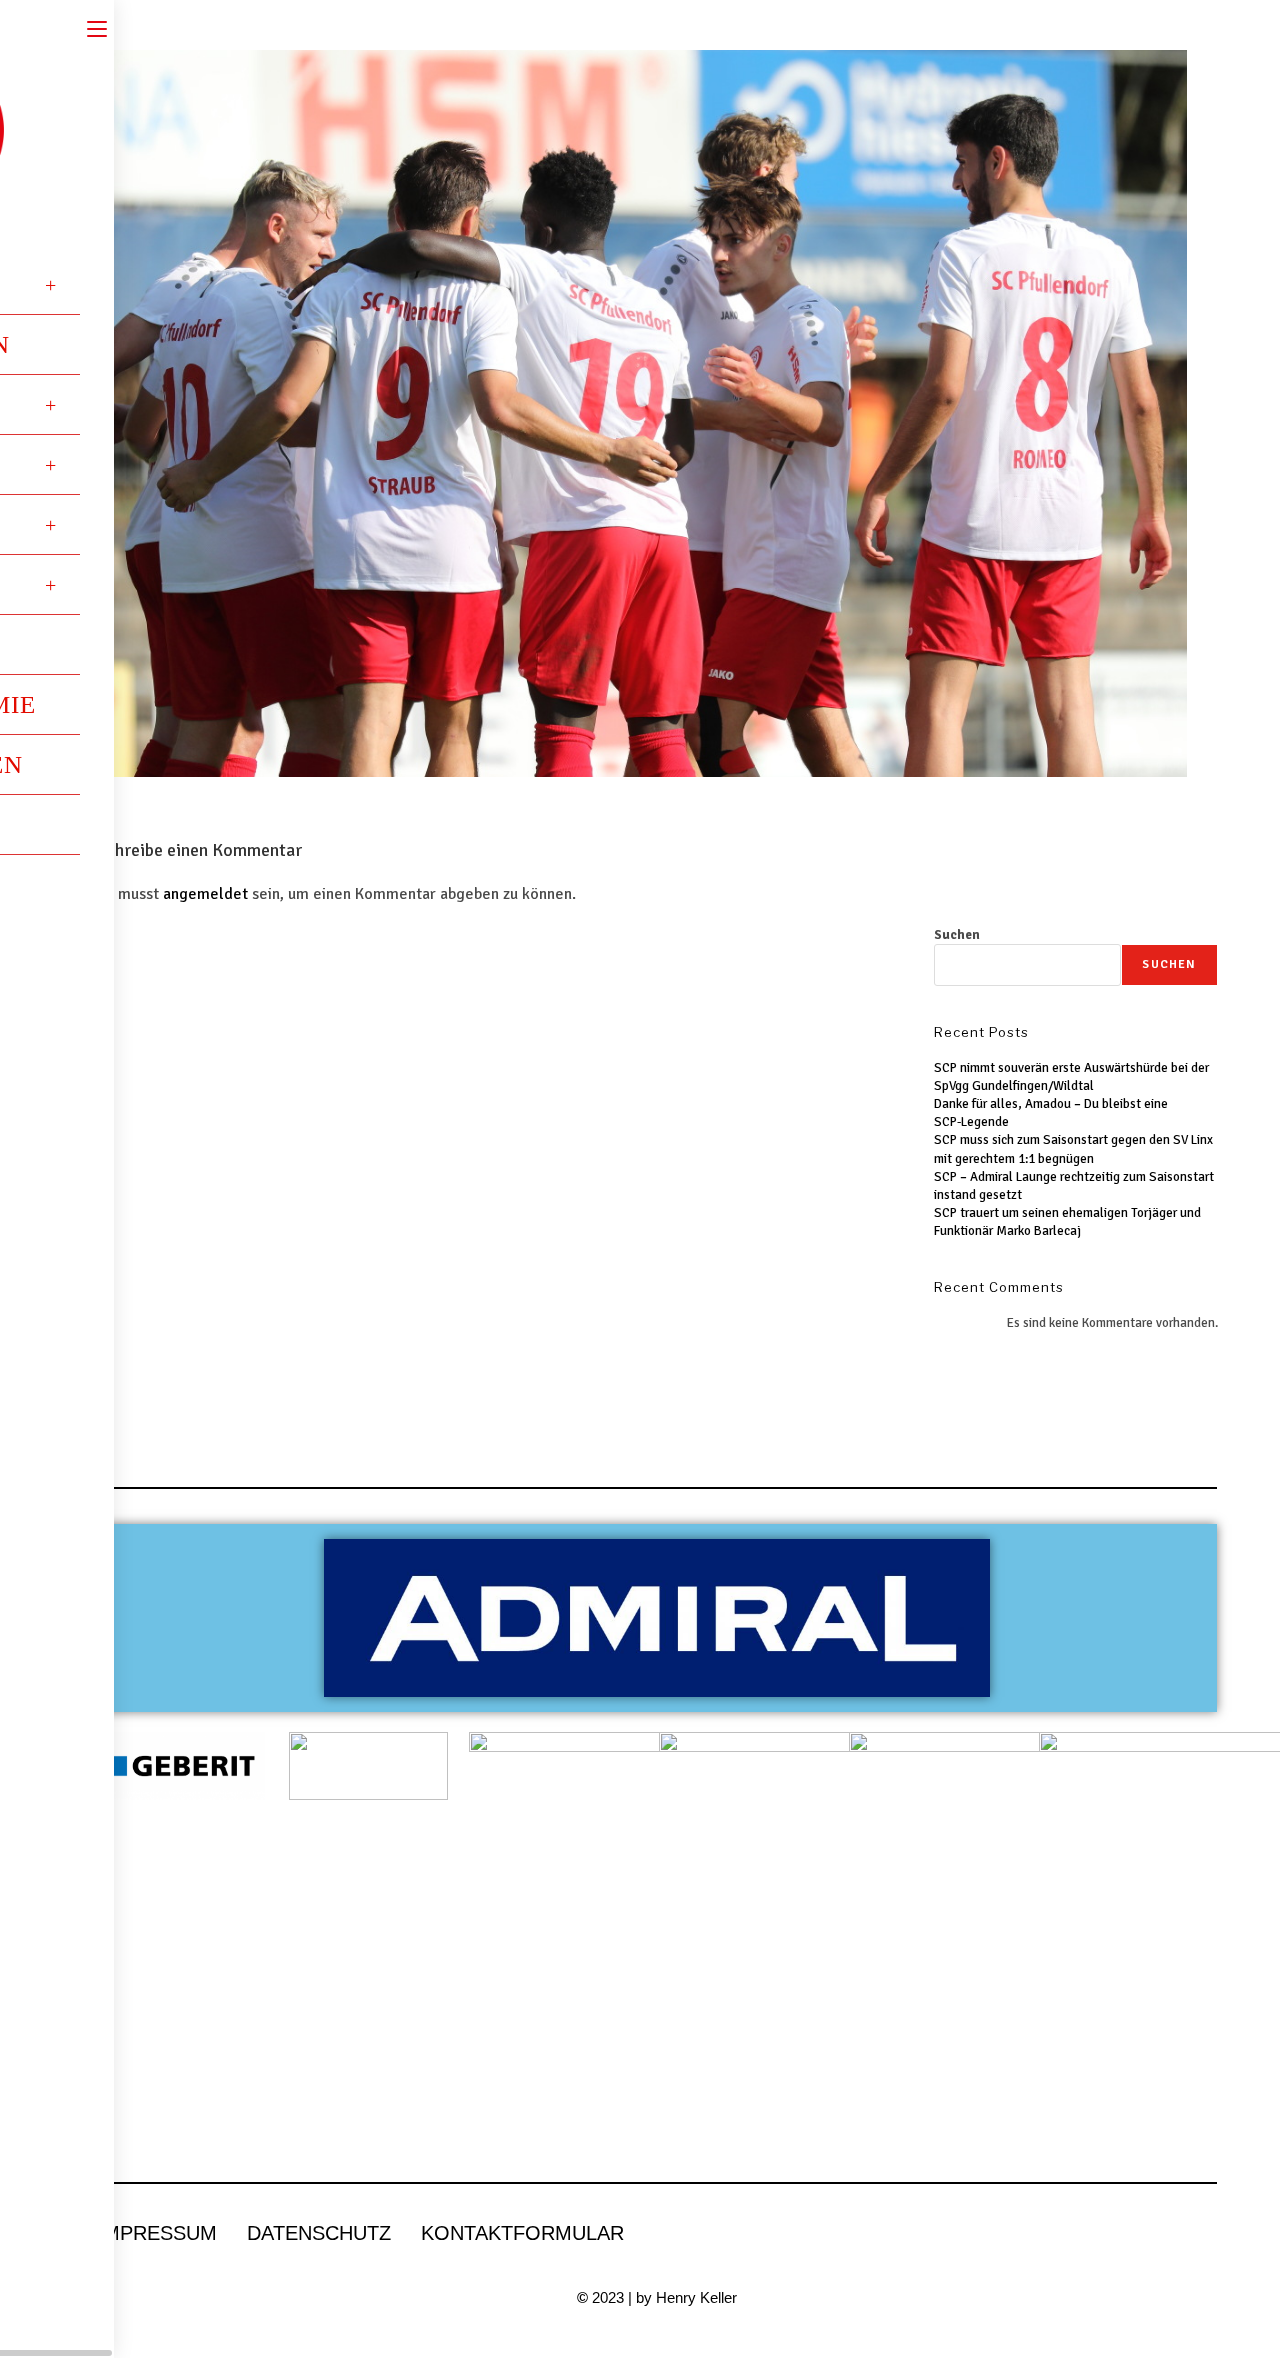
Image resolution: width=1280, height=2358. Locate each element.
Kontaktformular (522, 2233)
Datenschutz (319, 2233)
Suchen (957, 935)
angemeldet (205, 894)
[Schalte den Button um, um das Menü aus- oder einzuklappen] (97, 27)
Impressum (157, 2233)
